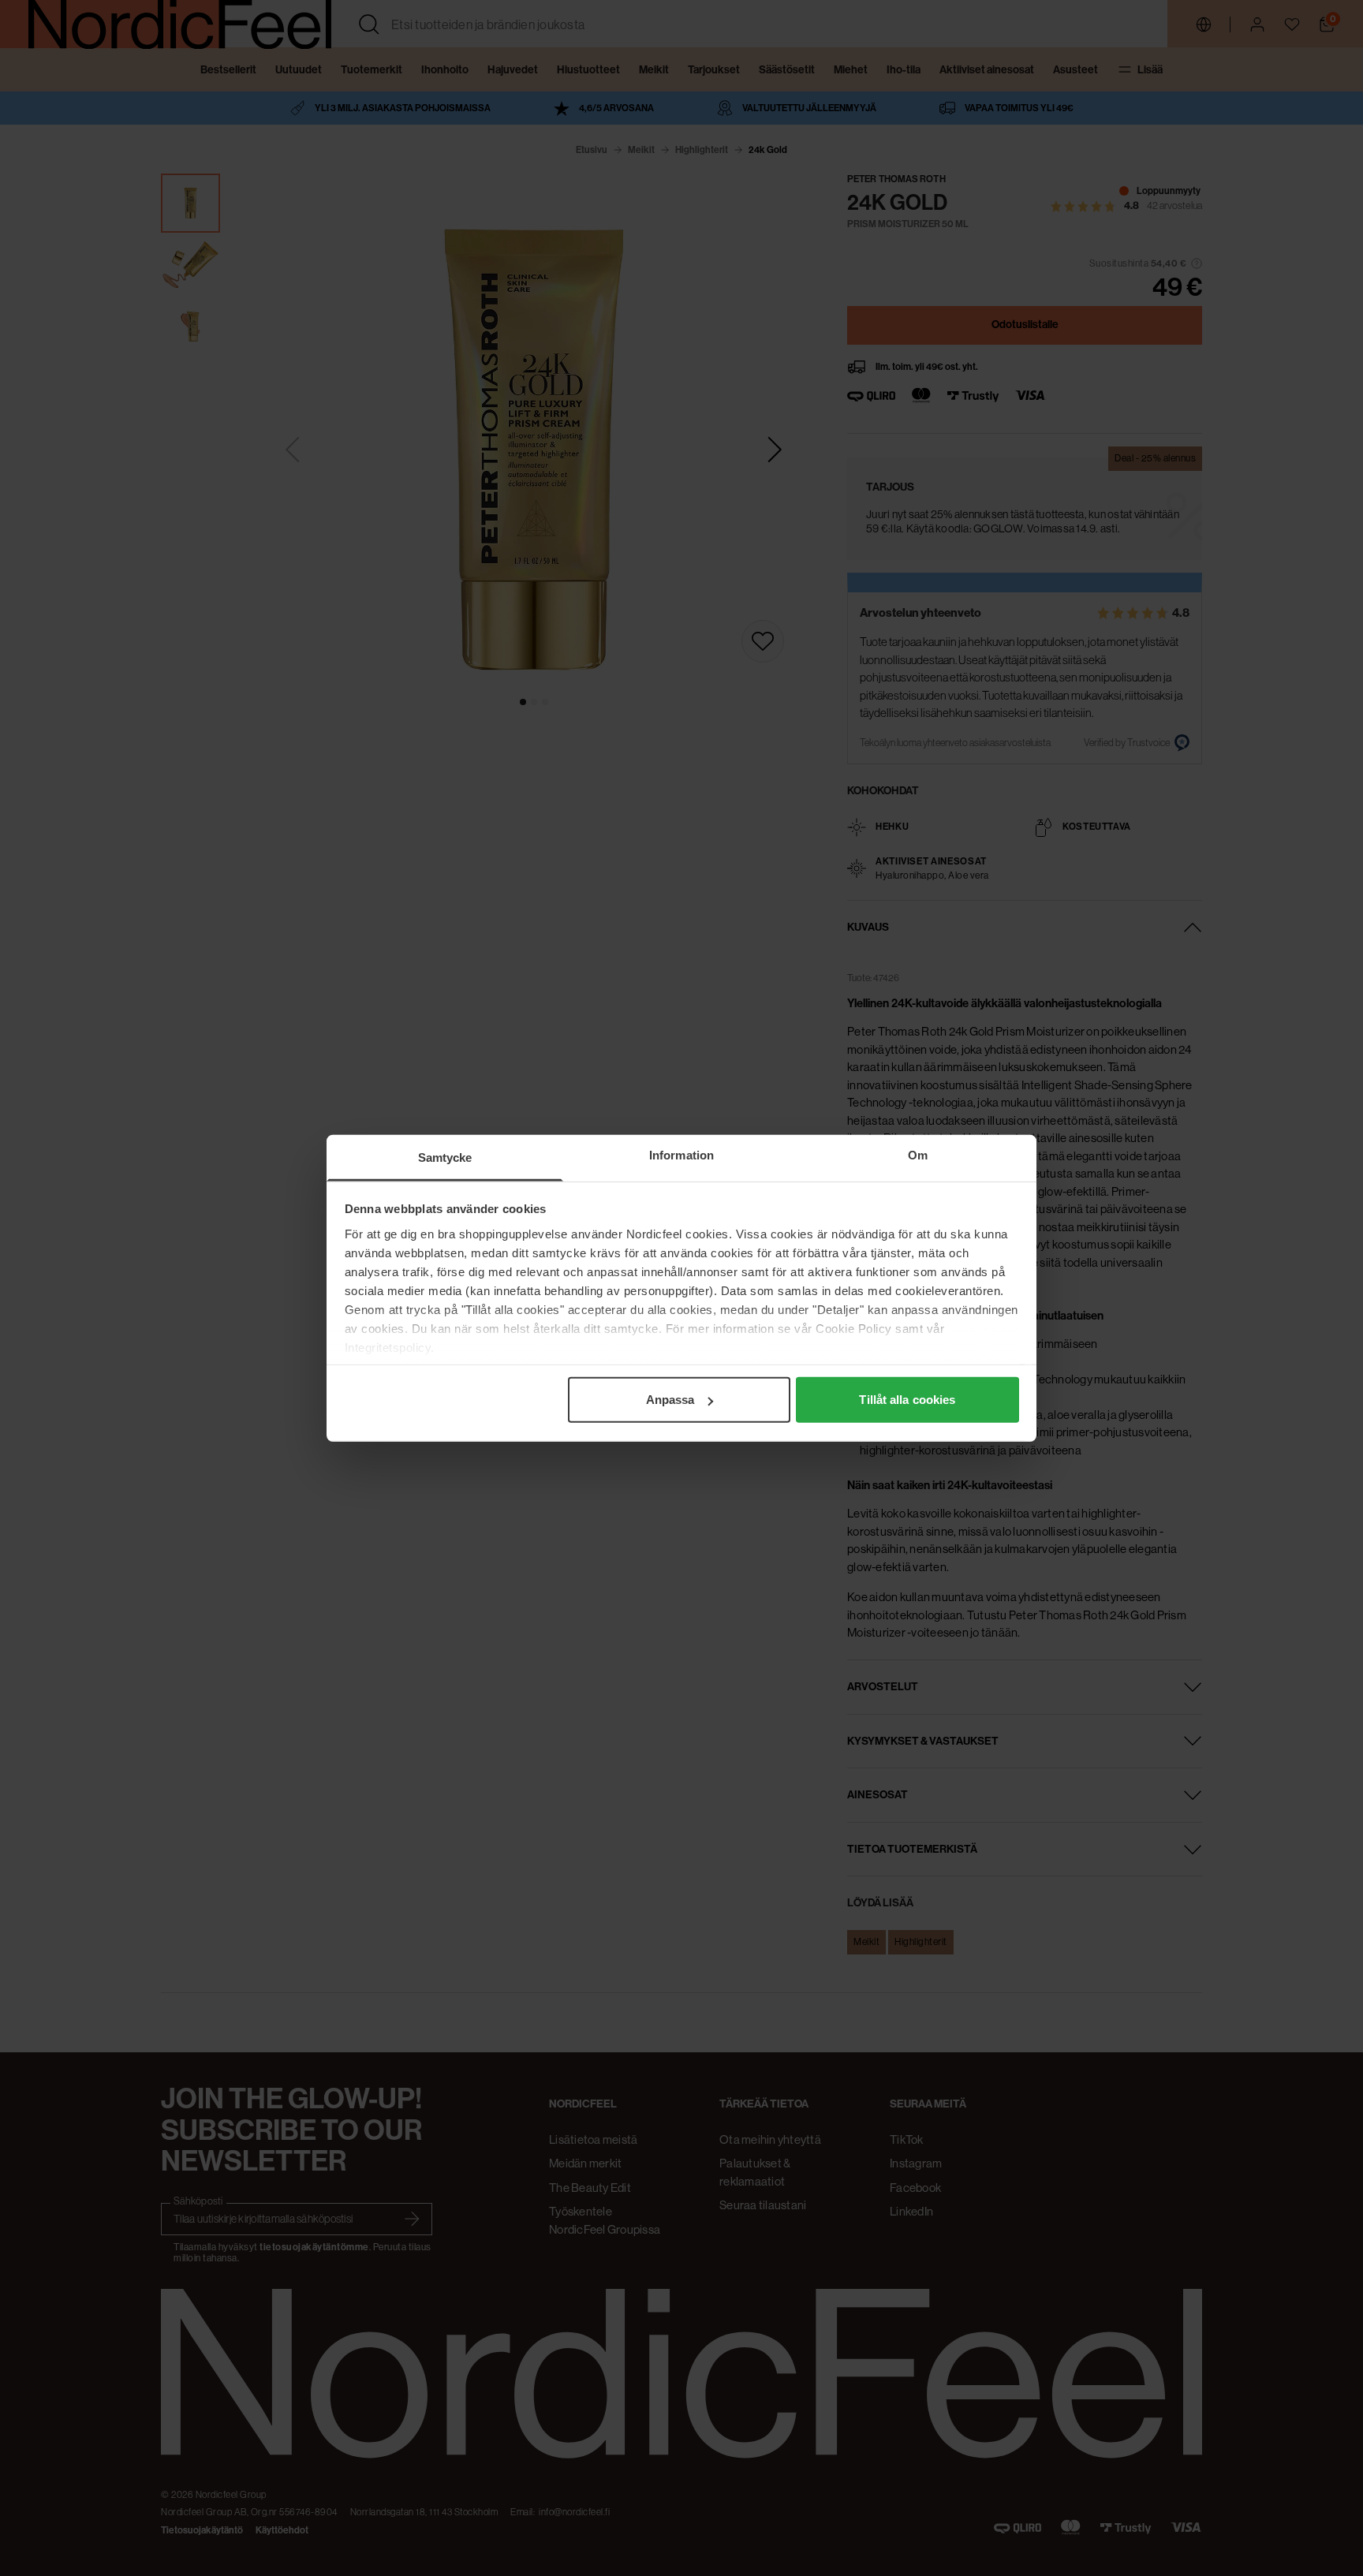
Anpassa (670, 1400)
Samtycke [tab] (445, 1157)
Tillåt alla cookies (907, 1400)
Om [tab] (918, 1155)
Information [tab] (681, 1155)
